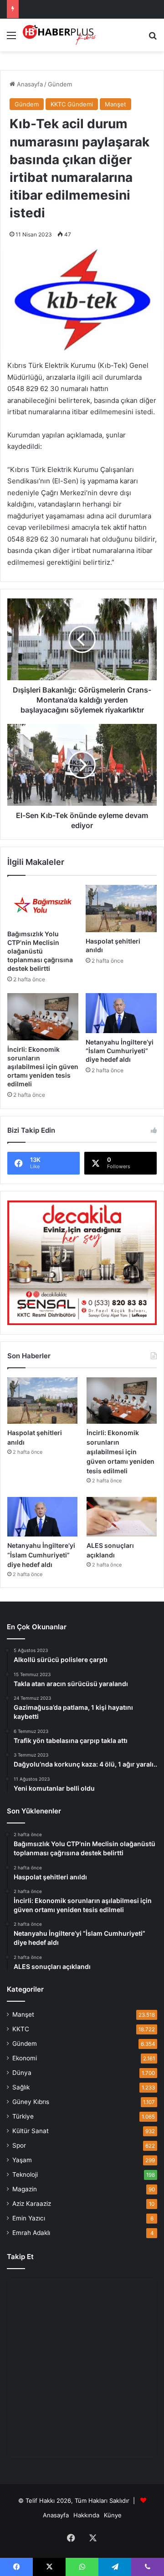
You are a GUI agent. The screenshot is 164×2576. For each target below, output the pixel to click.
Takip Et (20, 2257)
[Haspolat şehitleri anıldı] (121, 909)
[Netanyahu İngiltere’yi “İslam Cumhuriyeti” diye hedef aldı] (121, 1013)
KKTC (21, 2029)
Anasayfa (29, 84)
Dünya (22, 2073)
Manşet (115, 104)
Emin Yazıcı (29, 2218)
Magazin (25, 2189)
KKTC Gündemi (72, 104)
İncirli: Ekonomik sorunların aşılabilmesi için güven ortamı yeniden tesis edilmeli (43, 1067)
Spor (19, 2145)
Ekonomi (25, 2058)
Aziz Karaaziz (32, 2204)
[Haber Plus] (59, 35)
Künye (113, 2515)
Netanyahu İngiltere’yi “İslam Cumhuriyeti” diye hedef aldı (120, 1051)
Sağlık (21, 2087)
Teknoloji (25, 2174)
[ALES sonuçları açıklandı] (122, 1517)
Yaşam (22, 2160)
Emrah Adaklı (31, 2233)
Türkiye (23, 2116)
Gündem (60, 84)
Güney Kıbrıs (31, 2102)
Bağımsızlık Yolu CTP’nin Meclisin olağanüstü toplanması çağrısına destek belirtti (40, 951)
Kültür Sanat (31, 2131)
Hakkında (86, 2515)
